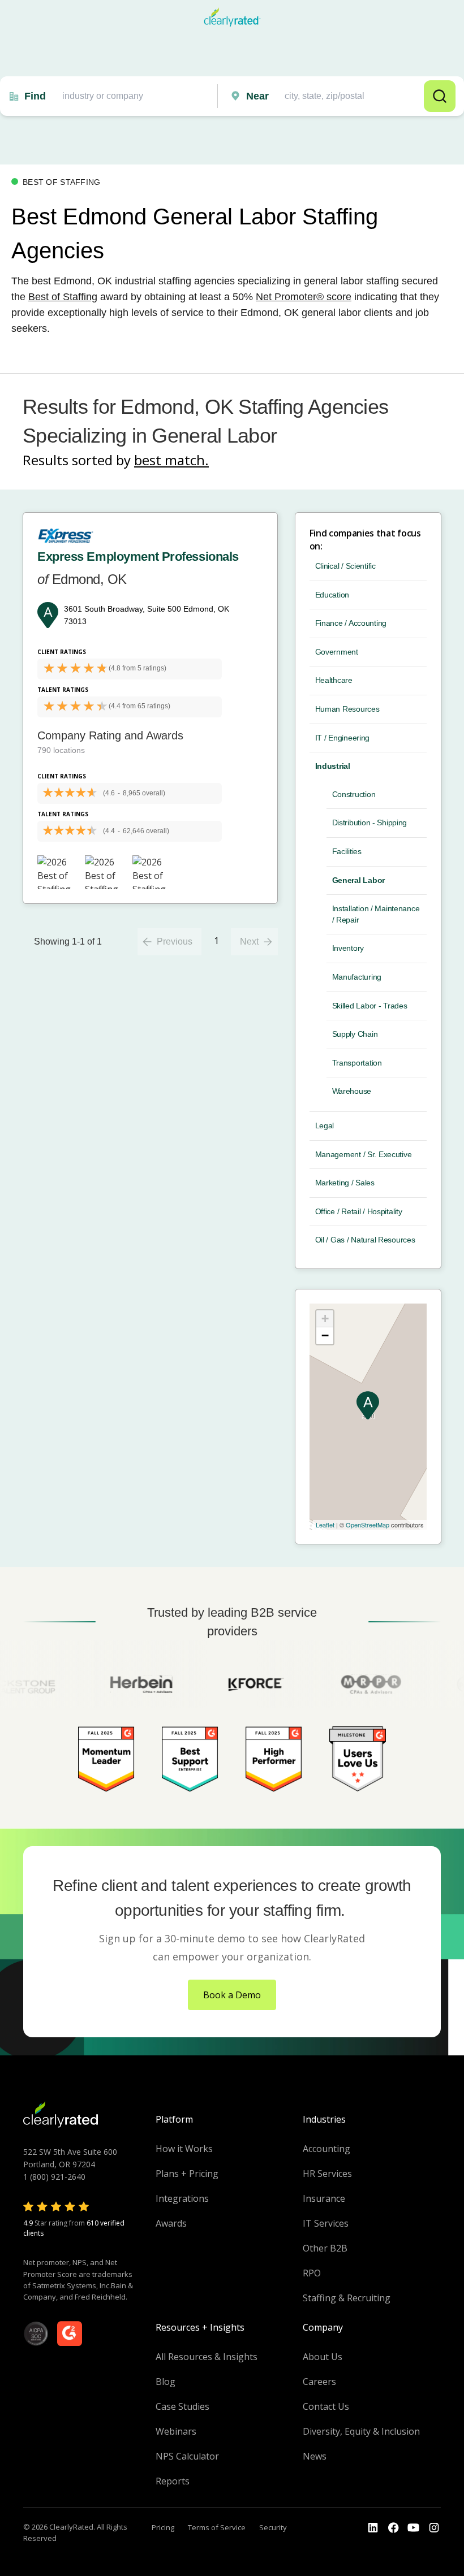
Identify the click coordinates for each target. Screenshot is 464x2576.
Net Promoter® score (304, 297)
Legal (325, 1125)
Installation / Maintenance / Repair (376, 914)
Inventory (348, 948)
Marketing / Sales (345, 1183)
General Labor (358, 880)
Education (332, 595)
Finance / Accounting (351, 623)
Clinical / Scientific (345, 566)
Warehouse (352, 1091)
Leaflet (325, 1525)
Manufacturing (357, 977)
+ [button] (325, 1319)
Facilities (347, 851)
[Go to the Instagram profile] (434, 2528)
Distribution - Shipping (370, 822)
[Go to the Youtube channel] (414, 2528)
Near (257, 96)
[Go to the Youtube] (393, 2528)
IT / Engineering (343, 738)
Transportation (357, 1063)
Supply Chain (355, 1034)
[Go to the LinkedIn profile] (373, 2528)
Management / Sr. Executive (364, 1154)
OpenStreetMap (368, 1525)
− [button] (325, 1335)
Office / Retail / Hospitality (359, 1211)
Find (35, 96)
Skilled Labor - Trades (370, 1006)
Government (337, 652)
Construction (354, 794)
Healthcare (334, 680)
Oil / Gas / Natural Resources (365, 1240)
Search (440, 96)
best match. (171, 460)
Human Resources (347, 709)
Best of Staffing (63, 297)
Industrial (333, 766)
